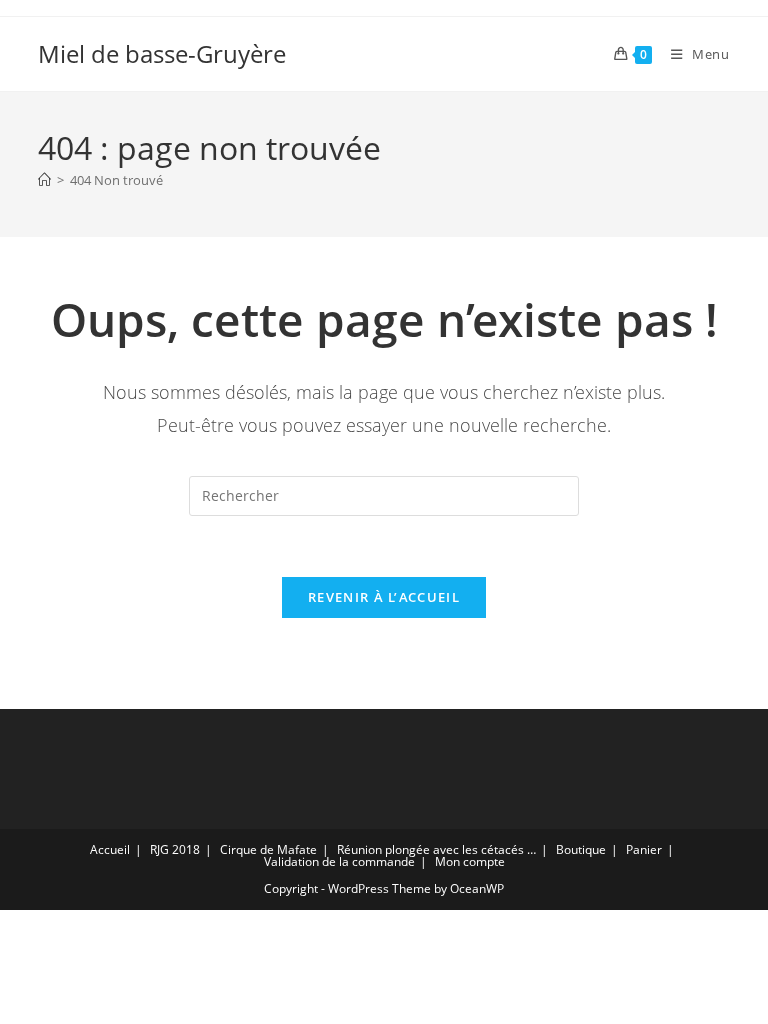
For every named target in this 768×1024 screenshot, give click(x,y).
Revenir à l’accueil (384, 597)
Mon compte (470, 861)
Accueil (110, 849)
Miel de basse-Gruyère (162, 53)
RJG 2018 (175, 849)
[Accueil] (44, 180)
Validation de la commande (339, 861)
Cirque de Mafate (268, 849)
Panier (644, 849)
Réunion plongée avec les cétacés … (436, 849)
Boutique (581, 849)
